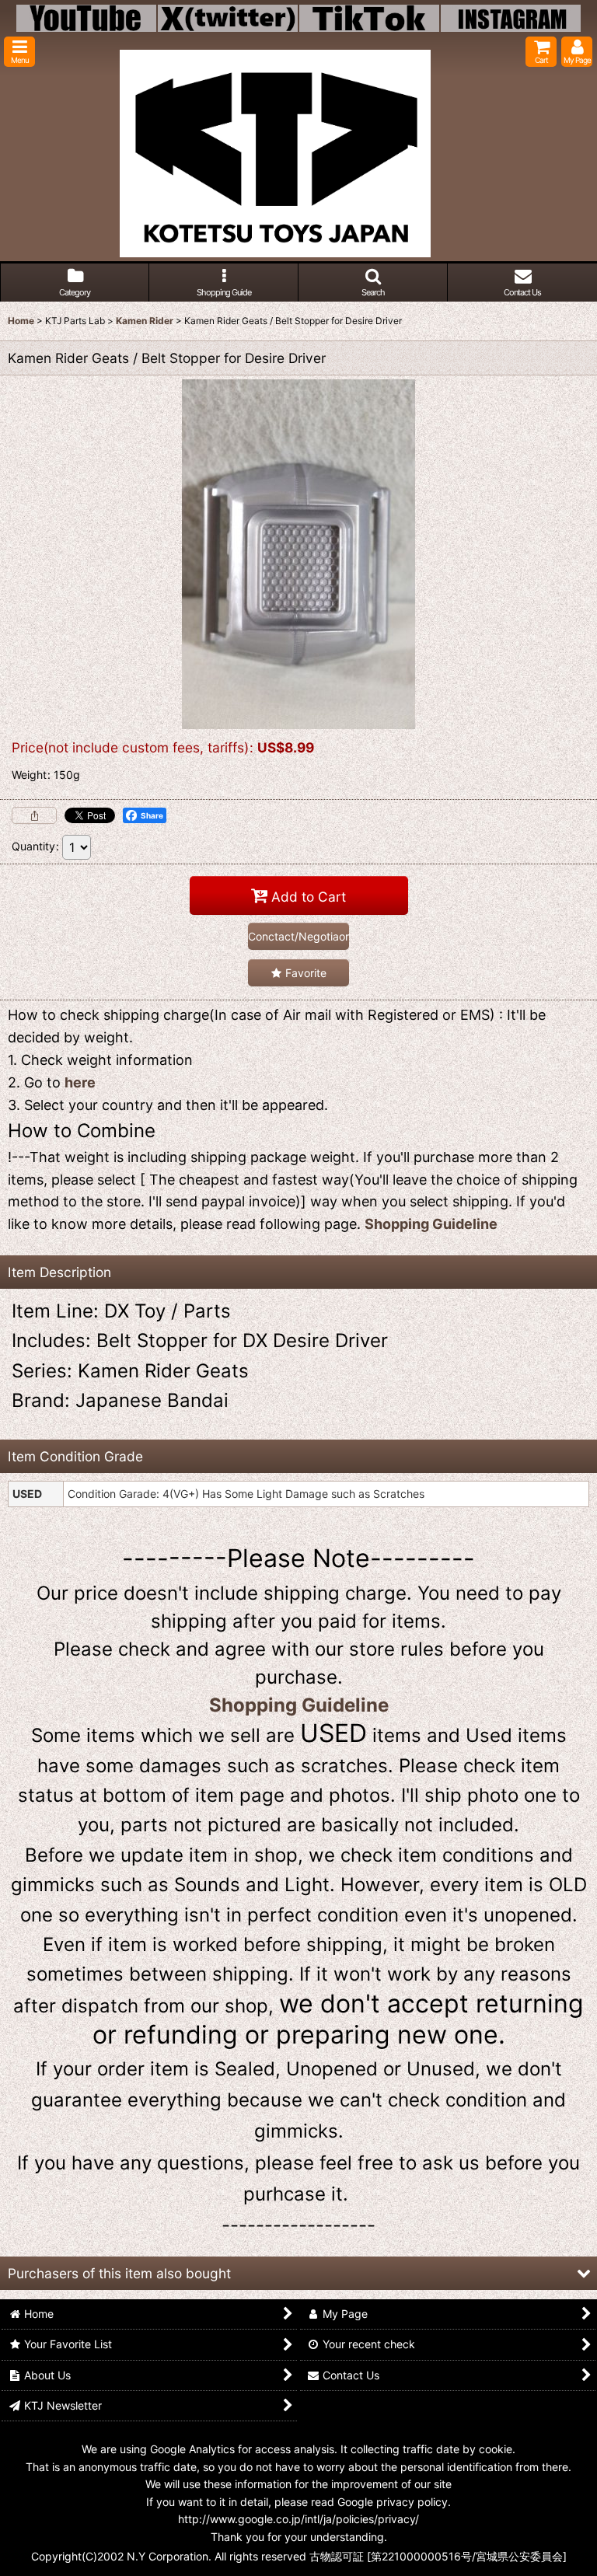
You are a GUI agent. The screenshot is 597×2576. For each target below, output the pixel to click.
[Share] (34, 815)
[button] (19, 52)
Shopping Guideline (431, 1224)
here (80, 1082)
